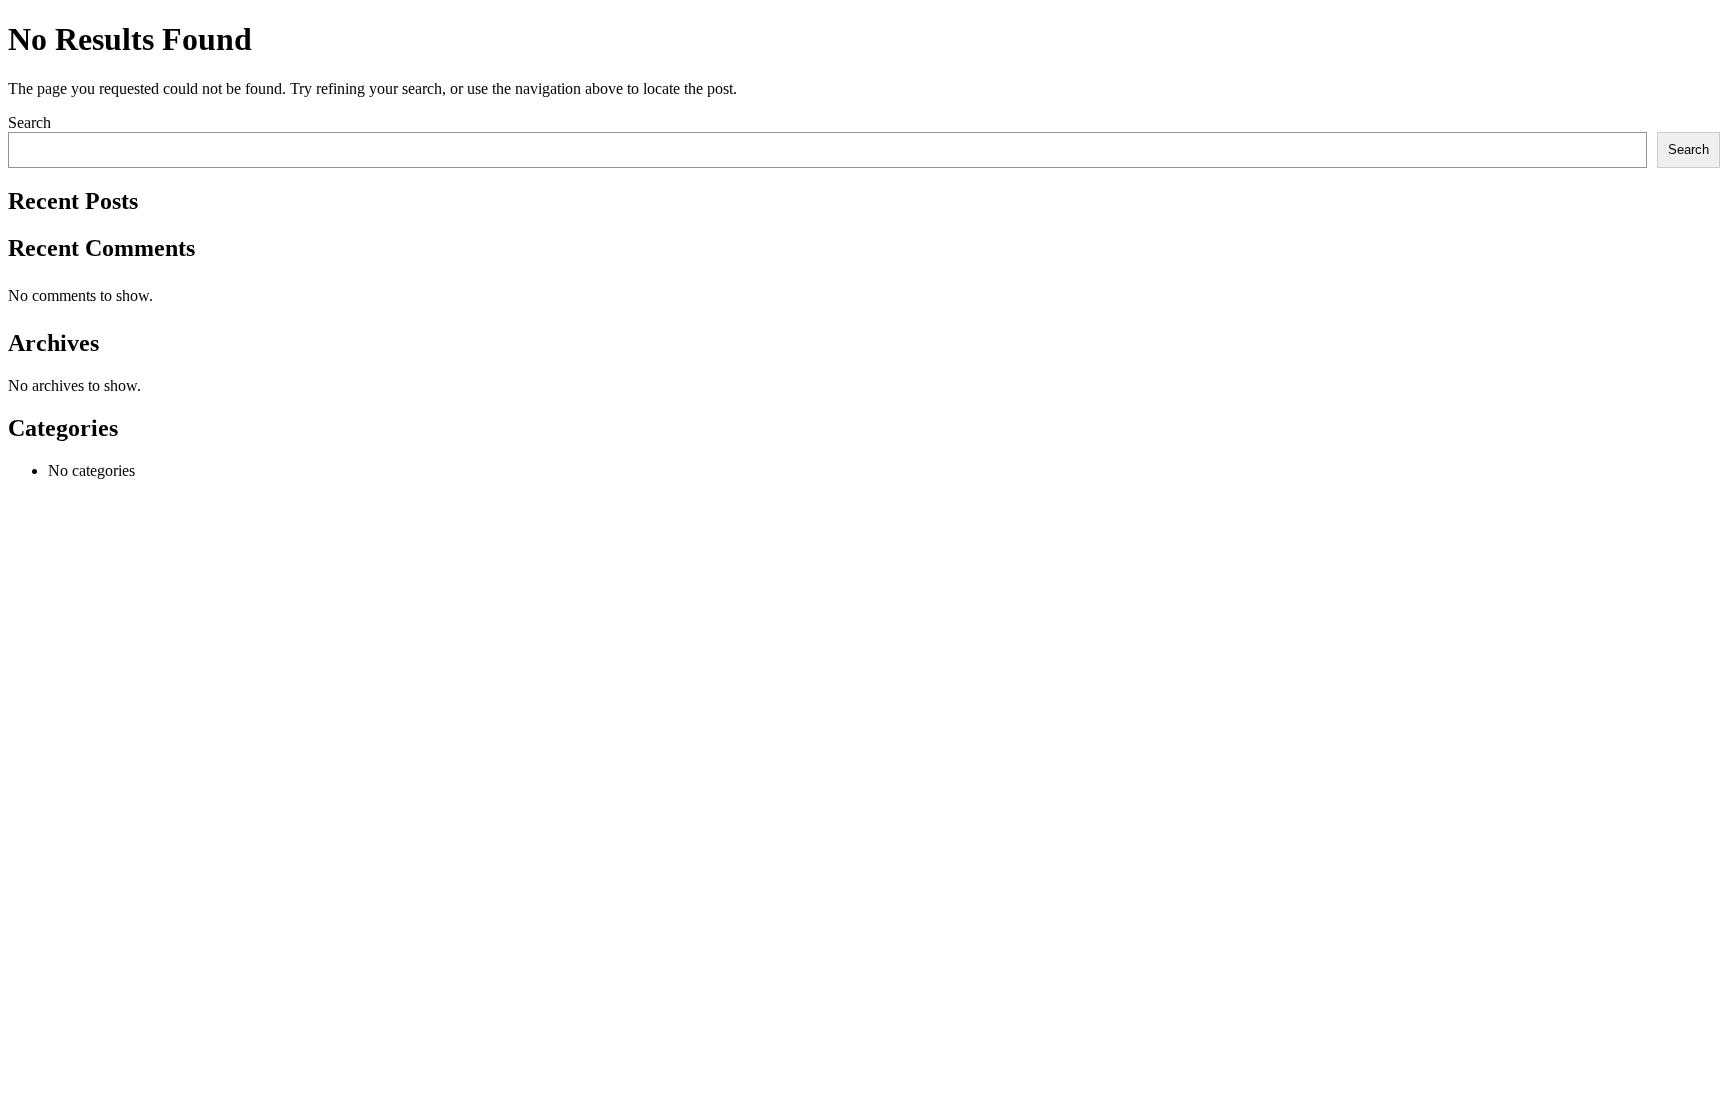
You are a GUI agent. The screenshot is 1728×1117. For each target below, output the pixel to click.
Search (29, 122)
